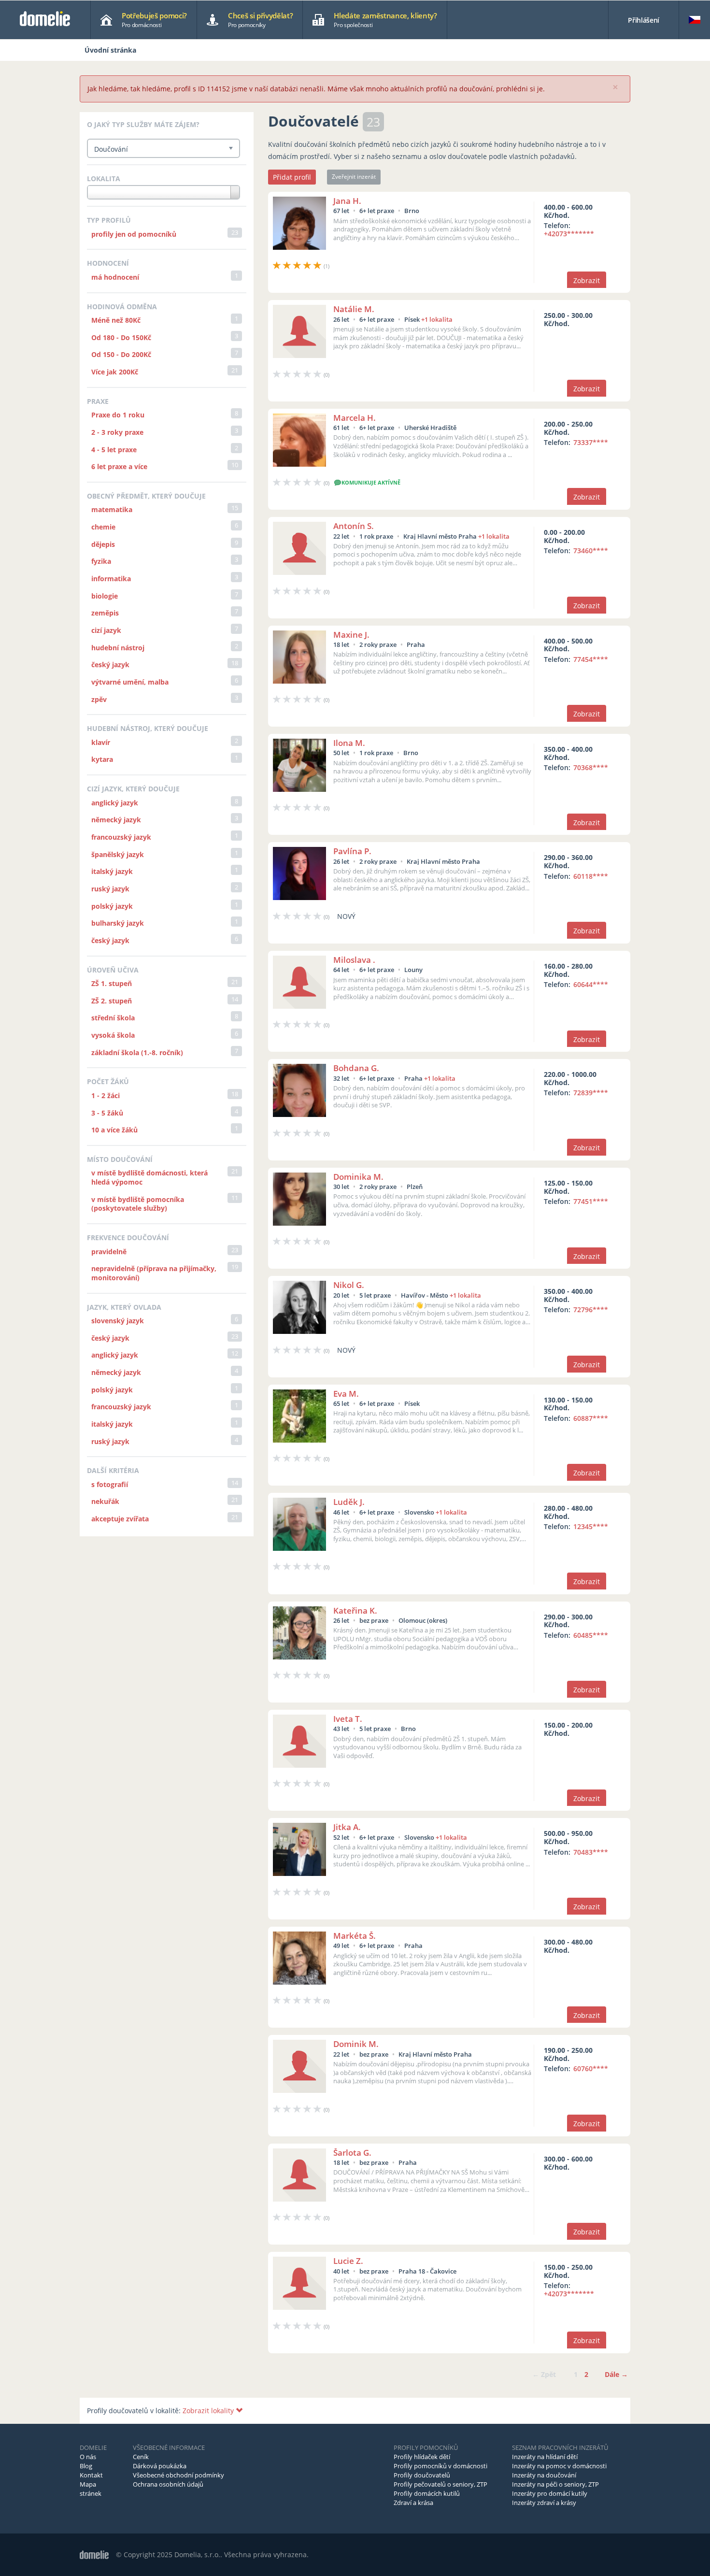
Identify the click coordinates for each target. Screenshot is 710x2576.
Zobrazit (587, 280)
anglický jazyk (115, 803)
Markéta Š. (355, 1936)
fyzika (101, 561)
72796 (591, 1309)
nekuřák (105, 1501)
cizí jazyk (106, 630)
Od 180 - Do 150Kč (121, 337)
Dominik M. (356, 2044)
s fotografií (110, 1484)
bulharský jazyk (118, 923)
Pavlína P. (352, 851)
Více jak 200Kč (115, 372)
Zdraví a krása (413, 2503)
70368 (591, 767)
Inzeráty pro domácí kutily (550, 2493)
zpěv (99, 699)
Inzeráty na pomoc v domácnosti (559, 2466)
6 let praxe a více (119, 466)
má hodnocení (115, 277)
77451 (591, 1201)
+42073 (569, 234)
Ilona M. (349, 743)
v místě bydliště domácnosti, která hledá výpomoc (149, 1177)
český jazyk (110, 665)
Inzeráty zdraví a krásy (544, 2503)
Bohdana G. (356, 1068)
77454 (591, 659)
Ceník (141, 2457)
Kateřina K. (355, 1610)
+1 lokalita (437, 319)
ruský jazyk (110, 889)
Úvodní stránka (110, 50)
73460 (591, 551)
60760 (591, 2068)
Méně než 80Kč (116, 320)
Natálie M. (354, 309)
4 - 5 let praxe (114, 450)
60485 (591, 1635)
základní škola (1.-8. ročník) (137, 1052)
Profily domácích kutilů (427, 2493)
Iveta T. (348, 1719)
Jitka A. (347, 1827)
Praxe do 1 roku (118, 415)
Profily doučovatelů (422, 2475)
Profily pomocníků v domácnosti (440, 2466)
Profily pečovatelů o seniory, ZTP (440, 2484)
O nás (88, 2457)
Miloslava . (354, 960)
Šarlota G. (352, 2153)
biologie (105, 596)
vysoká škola (113, 1035)
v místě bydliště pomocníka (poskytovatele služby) (138, 1204)
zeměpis (105, 613)
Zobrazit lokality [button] (209, 2411)
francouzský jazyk (121, 837)
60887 (591, 1418)
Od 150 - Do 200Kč (121, 354)
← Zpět (544, 2374)
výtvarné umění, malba (130, 682)
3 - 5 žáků (107, 1113)
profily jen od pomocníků (134, 234)
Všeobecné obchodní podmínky (178, 2475)
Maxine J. (351, 635)
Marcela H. (355, 418)
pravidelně (109, 1252)
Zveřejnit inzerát (354, 177)
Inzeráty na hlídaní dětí (545, 2457)
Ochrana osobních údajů (168, 2484)
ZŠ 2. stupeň (112, 1001)
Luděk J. (349, 1502)
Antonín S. (354, 526)
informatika (111, 579)
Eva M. (346, 1394)
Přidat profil (292, 177)
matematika (112, 509)
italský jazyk (112, 871)
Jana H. (347, 201)
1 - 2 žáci (106, 1095)
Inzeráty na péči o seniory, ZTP (555, 2484)
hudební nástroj (118, 648)
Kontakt (91, 2475)
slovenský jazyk (118, 1321)
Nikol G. (349, 1285)
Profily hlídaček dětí (422, 2457)
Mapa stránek (91, 2489)
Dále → (616, 2374)
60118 (591, 876)
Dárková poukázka (160, 2466)
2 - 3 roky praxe (117, 432)
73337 (591, 442)
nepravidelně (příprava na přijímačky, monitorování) (154, 1273)
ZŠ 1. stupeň (112, 983)
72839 (591, 1093)
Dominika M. (358, 1177)
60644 (591, 984)
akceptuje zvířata (120, 1519)
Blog (86, 2466)
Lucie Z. (348, 2261)
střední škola (113, 1018)
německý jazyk (116, 820)
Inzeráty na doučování (544, 2475)
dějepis (103, 544)
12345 (591, 1526)
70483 (591, 1852)
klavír (101, 742)
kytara (102, 759)
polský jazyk (112, 906)
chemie (103, 527)
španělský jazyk (118, 854)
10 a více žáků (114, 1130)
